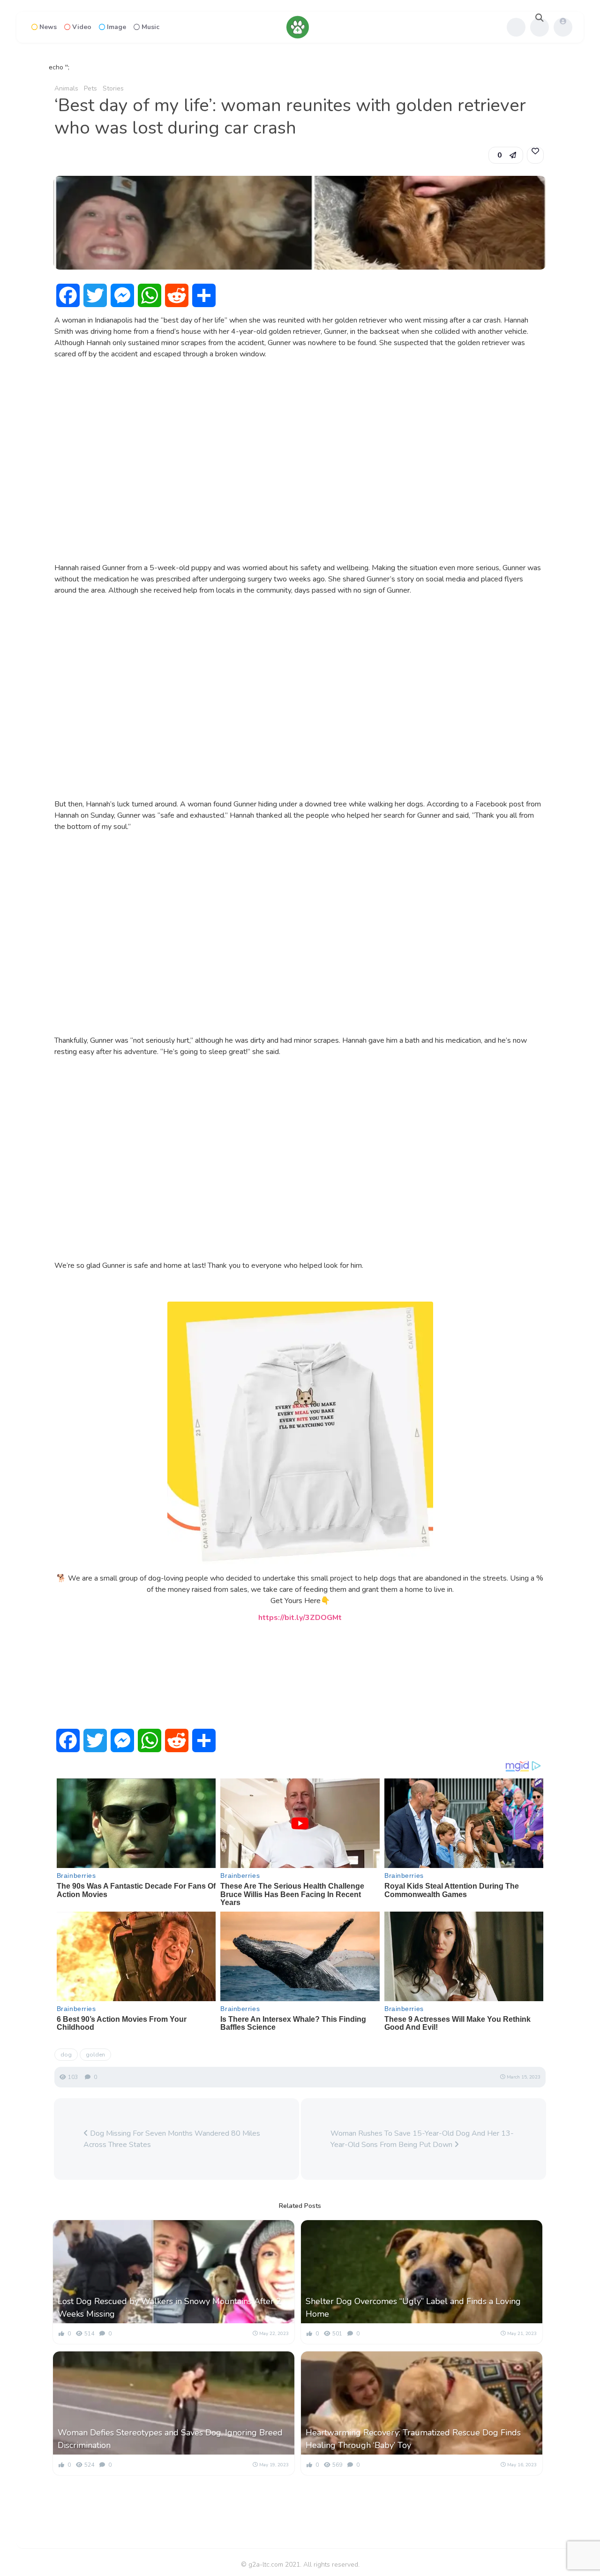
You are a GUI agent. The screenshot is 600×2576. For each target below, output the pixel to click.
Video (82, 27)
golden (95, 2055)
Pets (90, 88)
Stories (113, 88)
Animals (66, 88)
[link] (535, 155)
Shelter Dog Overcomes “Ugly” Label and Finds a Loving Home (413, 2308)
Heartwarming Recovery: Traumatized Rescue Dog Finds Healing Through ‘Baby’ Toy (413, 2439)
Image (116, 27)
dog (66, 2055)
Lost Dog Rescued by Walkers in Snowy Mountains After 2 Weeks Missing (169, 2308)
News (48, 27)
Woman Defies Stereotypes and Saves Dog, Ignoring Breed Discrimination (170, 2439)
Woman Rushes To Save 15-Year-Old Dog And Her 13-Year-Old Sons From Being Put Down (422, 2139)
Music (150, 27)
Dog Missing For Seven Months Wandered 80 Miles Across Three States (172, 2139)
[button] (506, 155)
